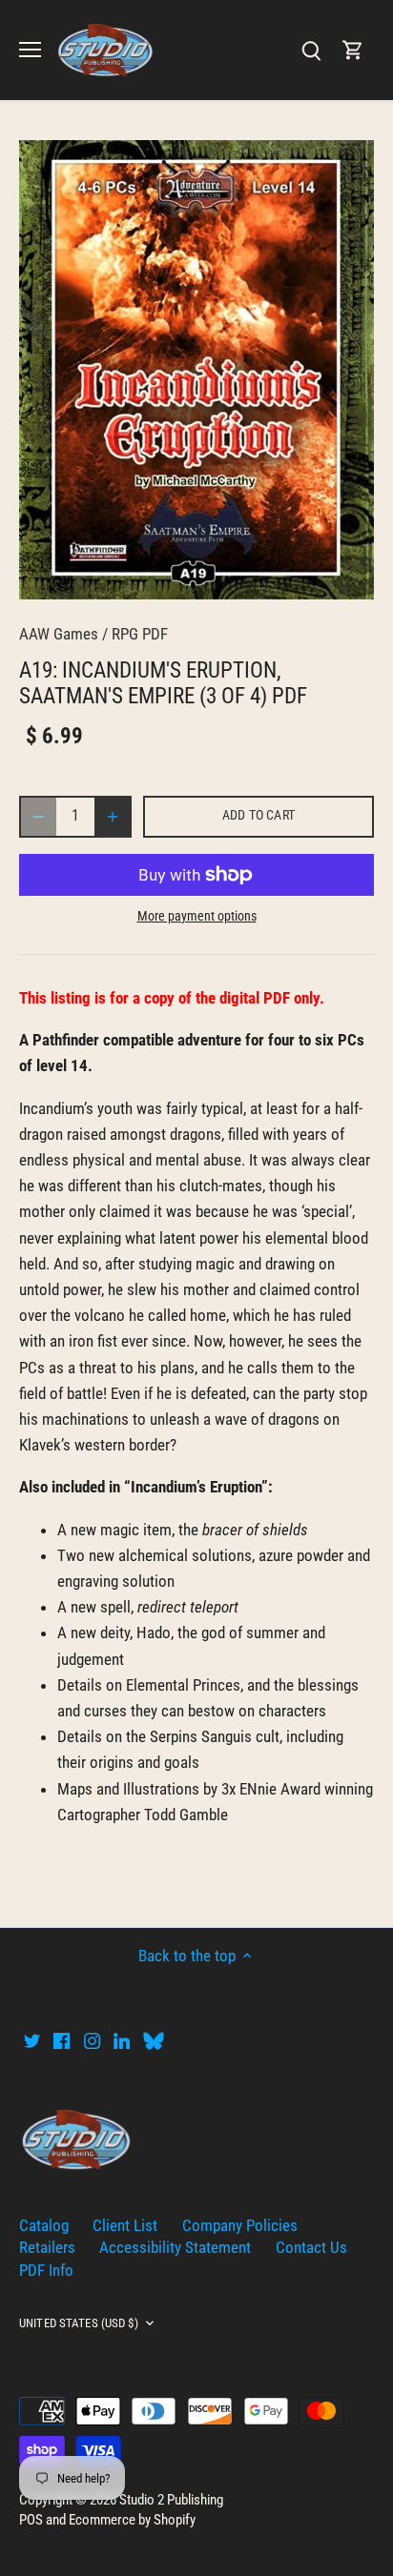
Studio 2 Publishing (171, 2500)
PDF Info (46, 2270)
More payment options (197, 916)
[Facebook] (62, 2040)
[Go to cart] (353, 50)
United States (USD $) (79, 2323)
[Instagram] (92, 2040)
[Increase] (113, 817)
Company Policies (240, 2225)
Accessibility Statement (175, 2247)
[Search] (311, 50)
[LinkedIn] (122, 2040)
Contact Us (311, 2247)
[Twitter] (32, 2040)
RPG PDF (140, 634)
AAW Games (59, 634)
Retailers (47, 2247)
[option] (196, 369)
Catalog (44, 2225)
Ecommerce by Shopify (132, 2520)
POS (31, 2520)
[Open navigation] (30, 50)
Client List (125, 2225)
